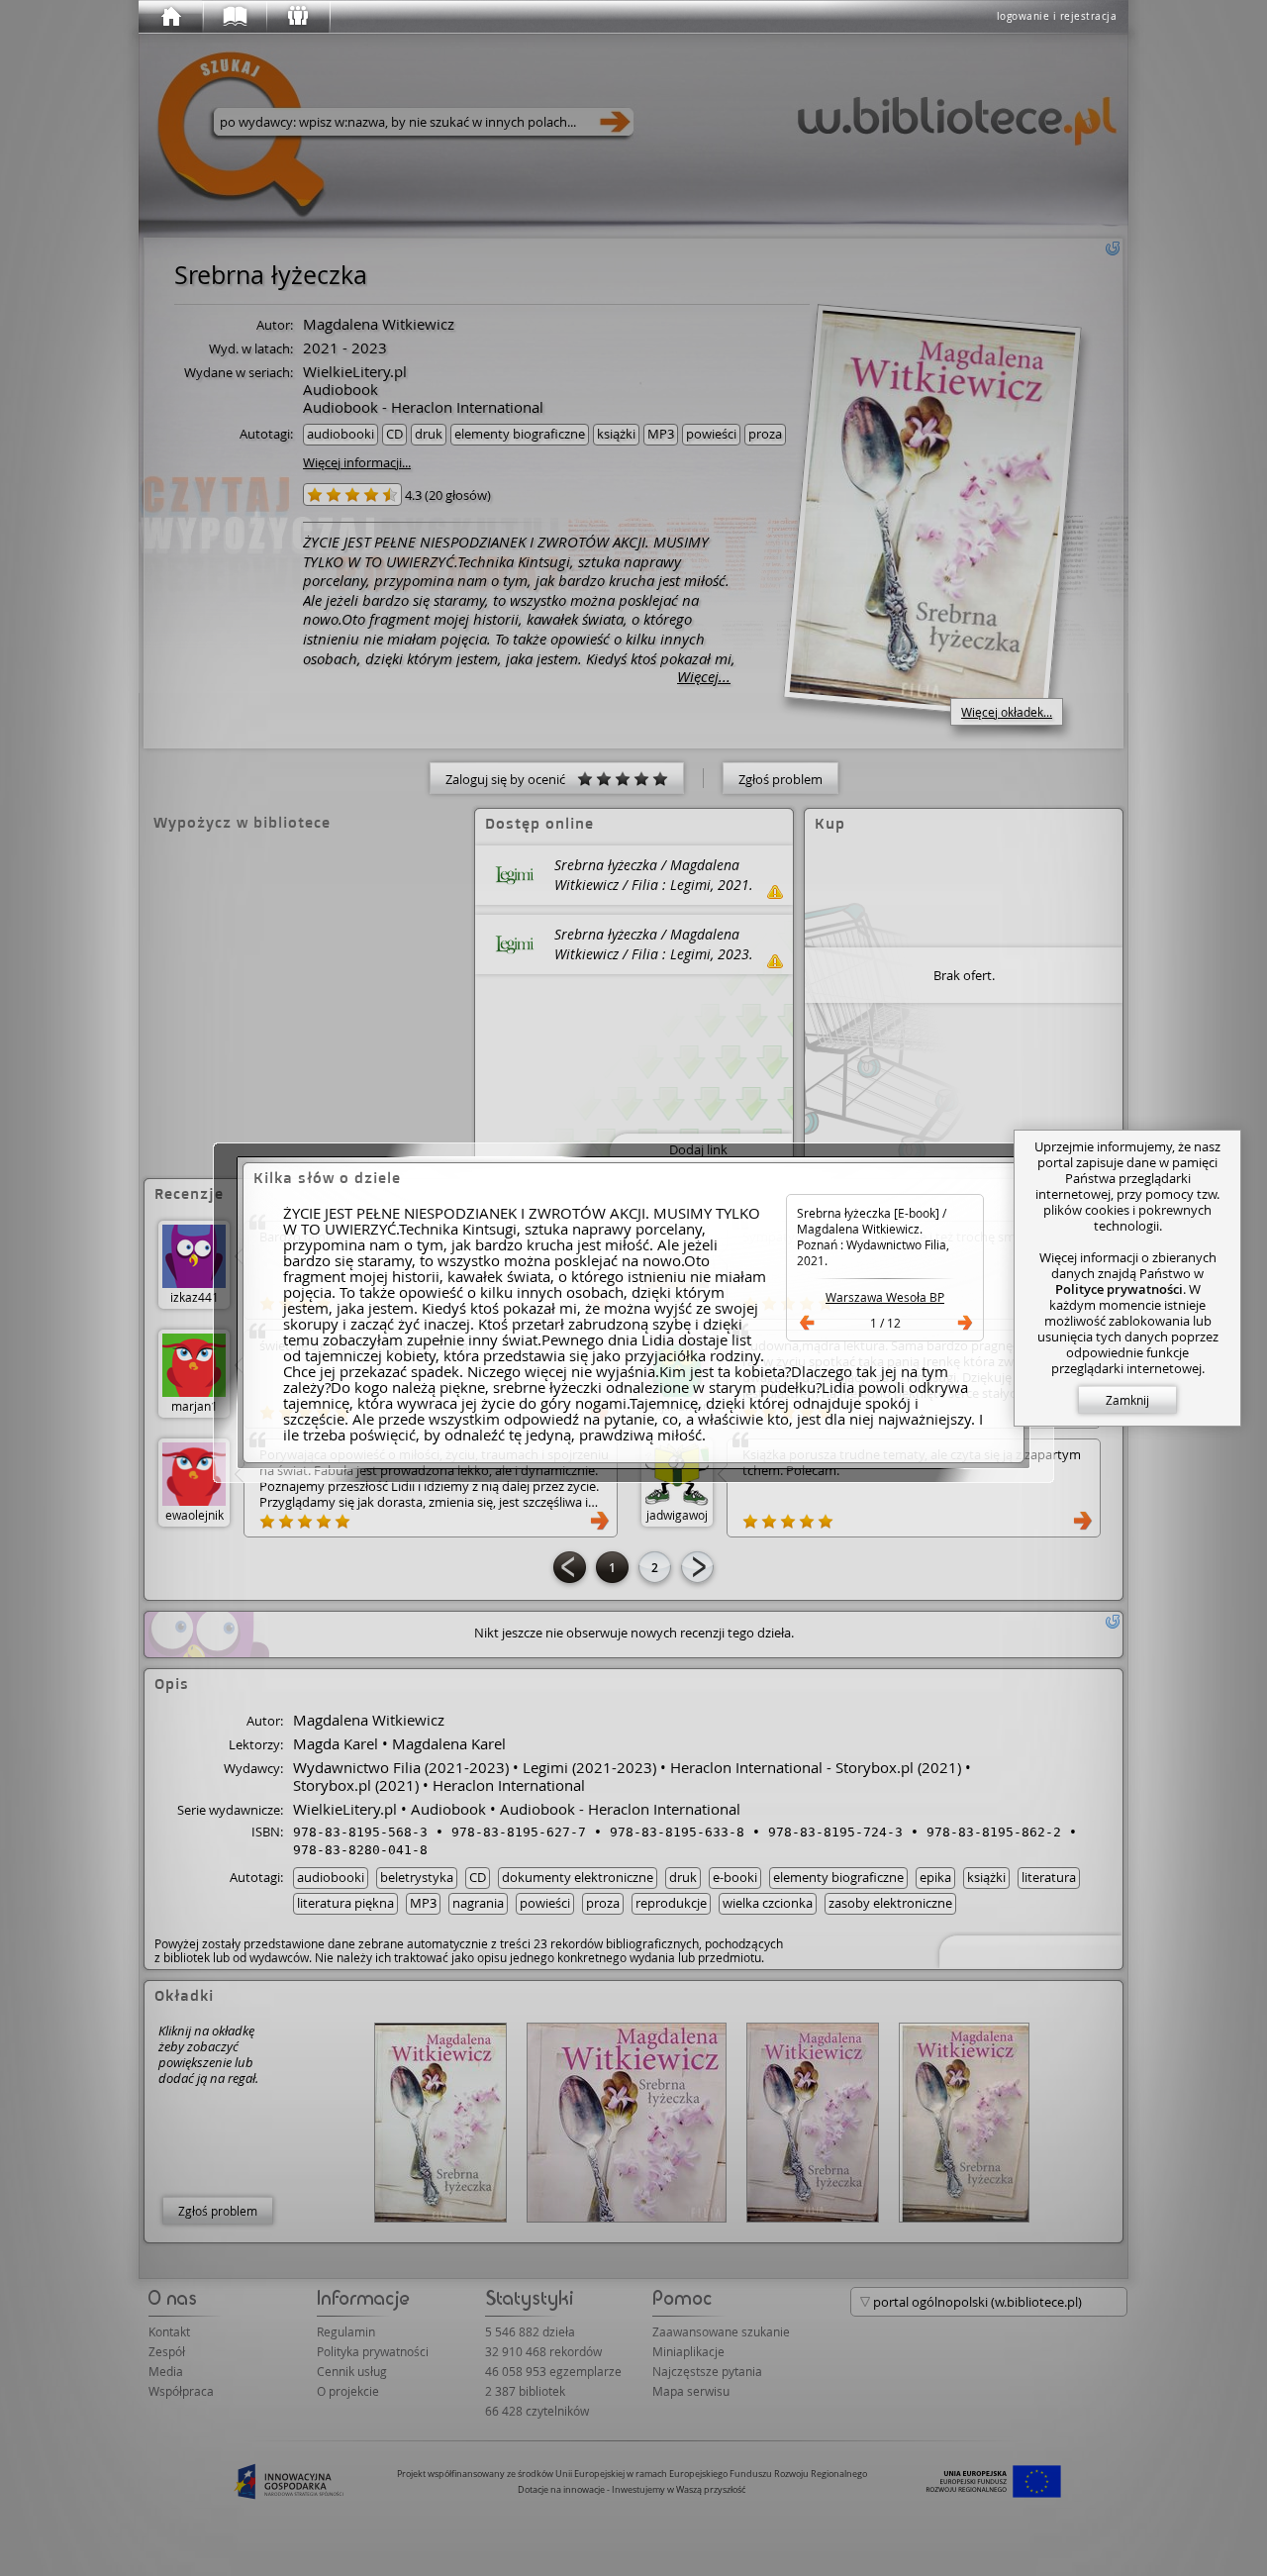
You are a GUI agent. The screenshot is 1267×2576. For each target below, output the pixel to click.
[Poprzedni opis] (807, 1323)
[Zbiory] (234, 17)
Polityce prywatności (1119, 1289)
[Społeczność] (297, 17)
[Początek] (170, 17)
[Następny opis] (965, 1323)
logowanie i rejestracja (1057, 16)
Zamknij (1127, 1400)
